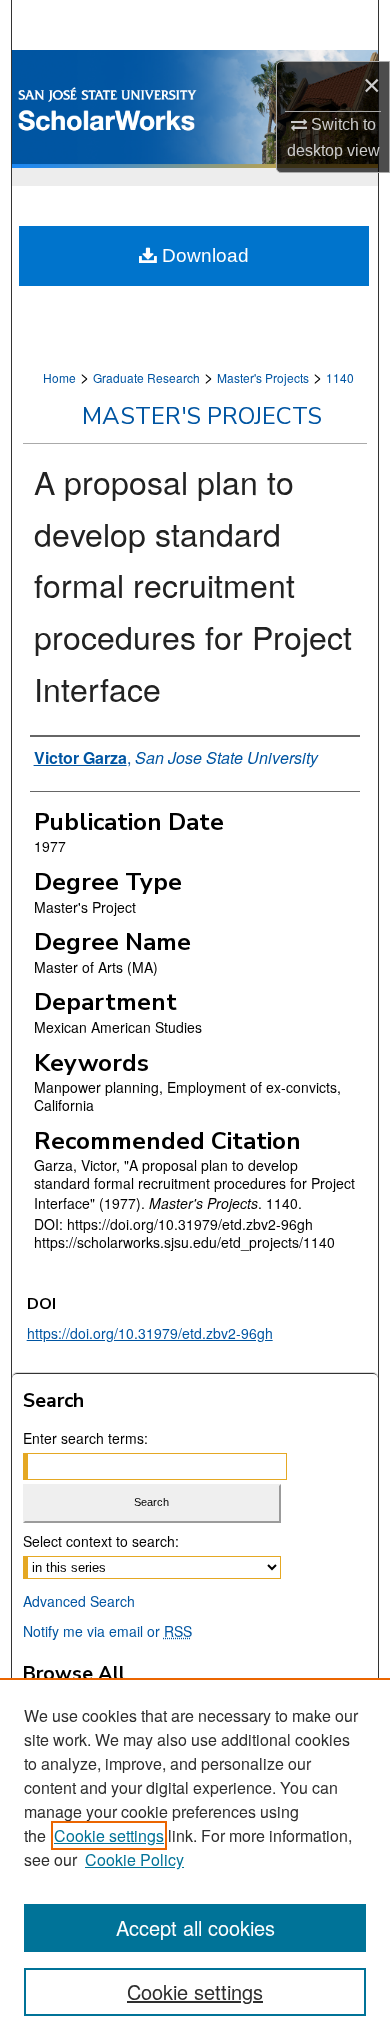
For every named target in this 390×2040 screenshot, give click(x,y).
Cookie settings (109, 1835)
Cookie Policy (134, 1859)
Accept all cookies (195, 1927)
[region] (195, 1859)
